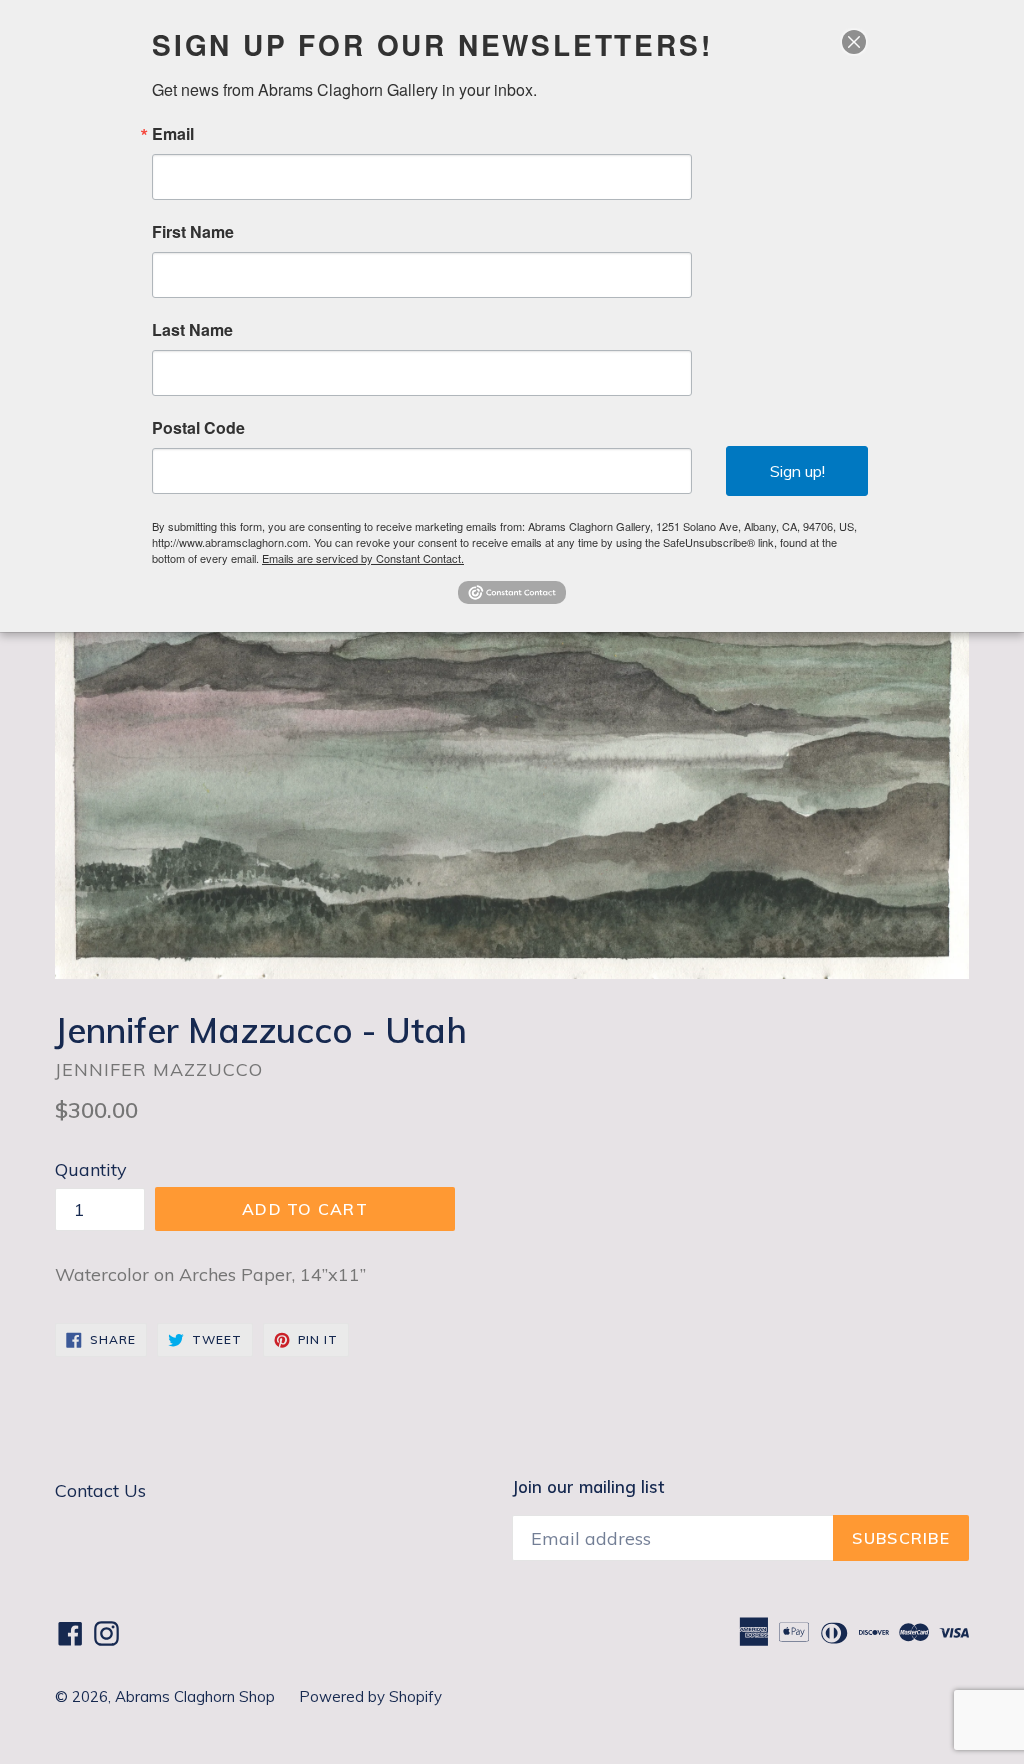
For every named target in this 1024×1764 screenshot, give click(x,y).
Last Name (192, 330)
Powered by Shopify (370, 1696)
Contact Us (100, 1490)
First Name (193, 232)
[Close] (854, 42)
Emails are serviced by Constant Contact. (363, 558)
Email (173, 134)
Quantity (91, 1169)
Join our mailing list (588, 1487)
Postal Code (198, 428)
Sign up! (797, 471)
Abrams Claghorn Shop (197, 1696)
